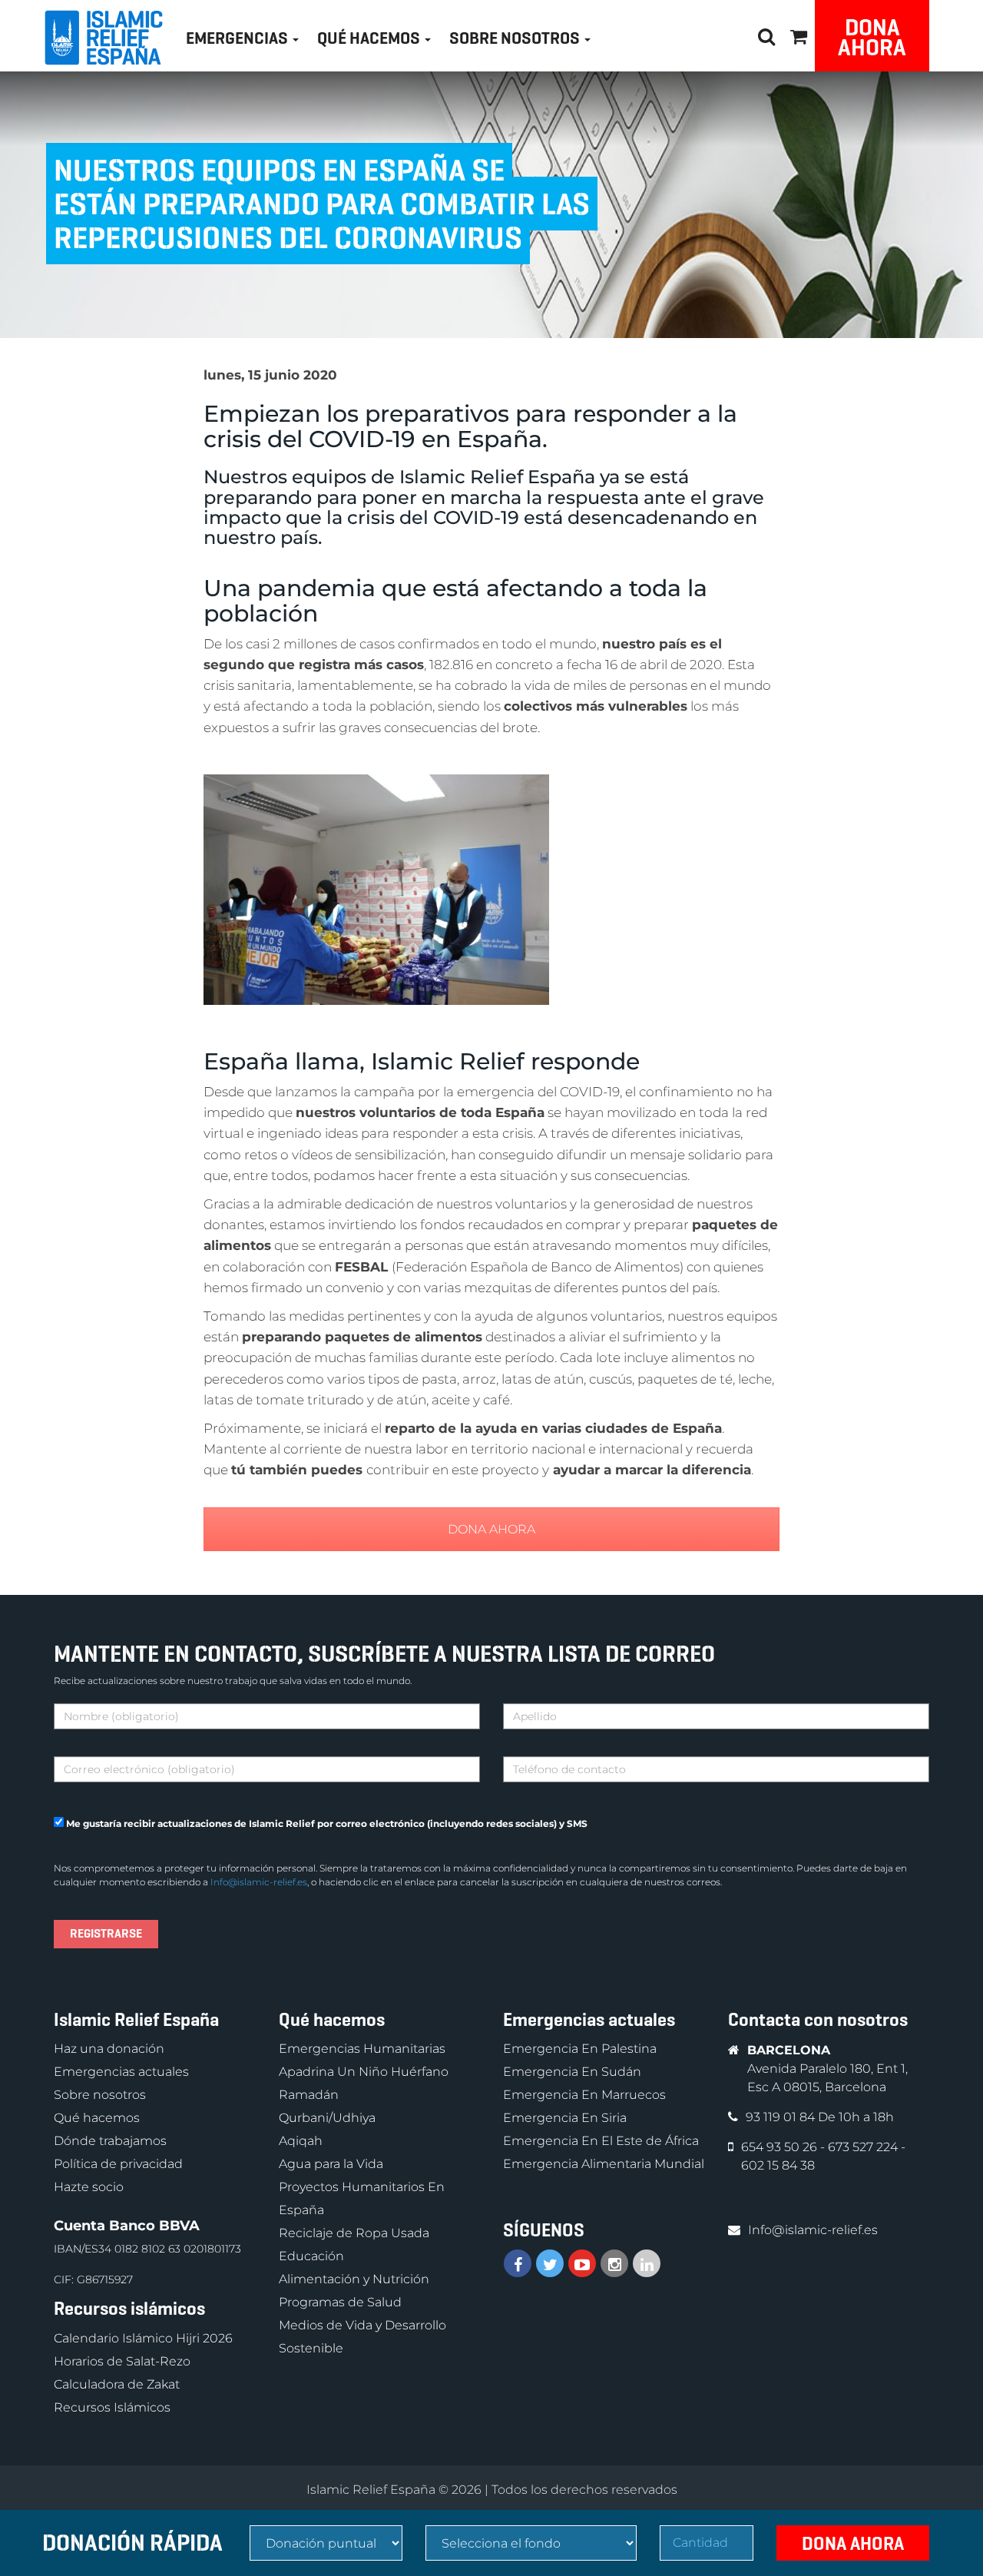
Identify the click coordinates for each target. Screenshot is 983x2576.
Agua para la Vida (331, 2164)
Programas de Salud (340, 2302)
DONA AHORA (491, 1529)
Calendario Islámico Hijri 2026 (143, 2338)
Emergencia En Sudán (572, 2072)
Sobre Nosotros (516, 38)
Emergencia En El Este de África (601, 2141)
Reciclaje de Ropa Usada (354, 2233)
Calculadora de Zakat (117, 2384)
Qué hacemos (97, 2118)
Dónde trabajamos (110, 2141)
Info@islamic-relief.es (259, 1882)
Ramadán (309, 2095)
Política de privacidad (118, 2164)
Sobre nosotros (100, 2095)
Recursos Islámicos (112, 2407)
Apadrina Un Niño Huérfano (364, 2072)
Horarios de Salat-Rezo (122, 2361)
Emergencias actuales (121, 2072)
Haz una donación (109, 2049)
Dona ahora (872, 37)
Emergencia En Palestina (580, 2049)
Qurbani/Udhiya (327, 2118)
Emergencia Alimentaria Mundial (604, 2164)
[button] (799, 34)
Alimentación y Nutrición (354, 2279)
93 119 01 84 (782, 2117)
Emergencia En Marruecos (584, 2095)
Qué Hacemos (370, 38)
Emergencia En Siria (565, 2118)
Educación (311, 2256)
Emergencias (238, 38)
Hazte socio (89, 2187)
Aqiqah (301, 2141)
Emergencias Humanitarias (362, 2049)
